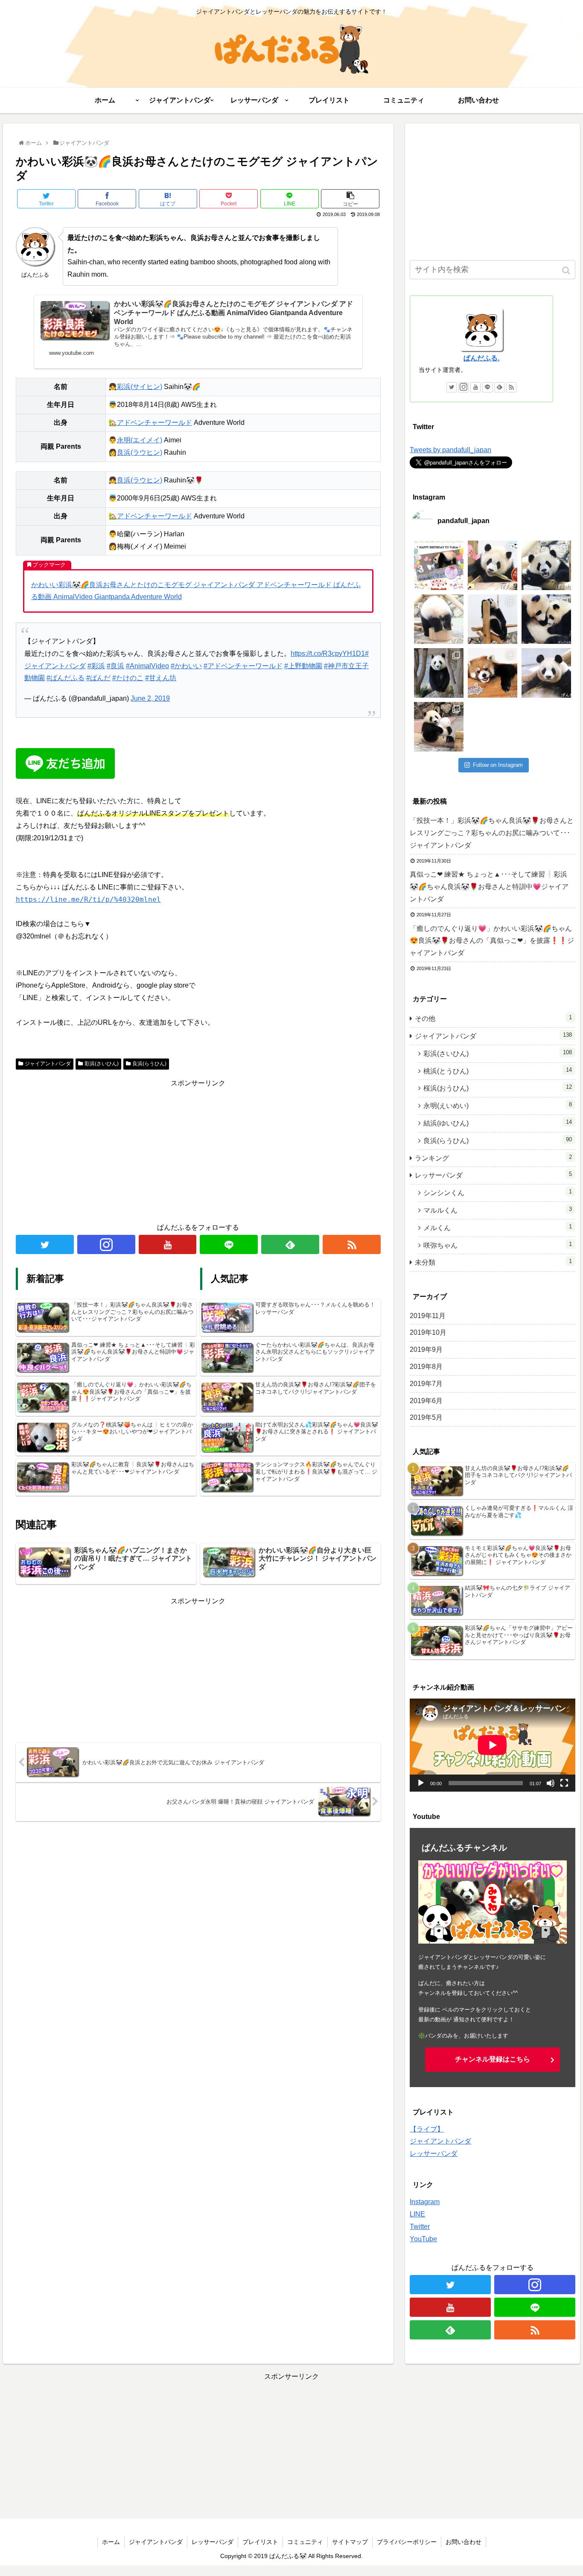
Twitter (420, 2227)
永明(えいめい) (498, 1105)
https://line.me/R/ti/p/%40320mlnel (88, 899)
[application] (493, 1745)
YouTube (423, 2239)
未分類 (493, 1262)
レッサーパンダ (493, 1175)
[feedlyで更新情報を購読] (290, 1244)
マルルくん (498, 1210)
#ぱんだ (98, 678)
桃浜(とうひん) (498, 1071)
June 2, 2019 (150, 698)
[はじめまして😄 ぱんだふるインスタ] (439, 727)
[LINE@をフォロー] (229, 1244)
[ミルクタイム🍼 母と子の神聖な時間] (546, 619)
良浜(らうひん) (149, 1064)
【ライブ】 (427, 2129)
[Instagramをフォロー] (106, 1244)
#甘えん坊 (161, 678)
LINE (417, 2214)
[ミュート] (551, 1783)
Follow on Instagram (498, 765)
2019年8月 (426, 1367)
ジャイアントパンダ (48, 1064)
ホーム (111, 2542)
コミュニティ (305, 2542)
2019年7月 (426, 1384)
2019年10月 (428, 1332)
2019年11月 (428, 1316)
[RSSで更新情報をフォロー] (352, 1244)
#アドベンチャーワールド (243, 666)
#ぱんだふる (66, 678)
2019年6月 (426, 1401)
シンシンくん (498, 1192)
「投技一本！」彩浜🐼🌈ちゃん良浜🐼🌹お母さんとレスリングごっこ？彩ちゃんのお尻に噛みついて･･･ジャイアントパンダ (492, 833)
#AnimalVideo (147, 666)
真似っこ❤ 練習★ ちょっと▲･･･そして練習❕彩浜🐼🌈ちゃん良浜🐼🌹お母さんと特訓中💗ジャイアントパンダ (489, 887)
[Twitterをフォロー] (45, 1244)
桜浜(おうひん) (498, 1088)
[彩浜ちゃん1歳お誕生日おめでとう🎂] (493, 565)
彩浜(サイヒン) (140, 387)
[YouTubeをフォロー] (168, 1244)
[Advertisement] (198, 1149)
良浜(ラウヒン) (140, 452)
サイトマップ (350, 2542)
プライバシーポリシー (407, 2542)
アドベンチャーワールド (154, 423)
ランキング (493, 1158)
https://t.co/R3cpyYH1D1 (328, 654)
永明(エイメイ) (140, 440)
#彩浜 (96, 666)
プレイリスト (260, 2542)
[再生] (421, 1783)
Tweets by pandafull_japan (450, 450)
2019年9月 (426, 1349)
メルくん (498, 1227)
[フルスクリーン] (564, 1783)
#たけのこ (128, 678)
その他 (493, 1018)
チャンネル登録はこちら (493, 2059)
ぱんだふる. (481, 358)
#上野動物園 (303, 666)
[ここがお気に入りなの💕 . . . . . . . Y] (546, 565)
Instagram (425, 2202)
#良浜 (115, 666)
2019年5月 (426, 1417)
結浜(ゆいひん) (498, 1123)
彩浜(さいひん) (102, 1064)
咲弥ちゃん (498, 1245)
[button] (567, 270)
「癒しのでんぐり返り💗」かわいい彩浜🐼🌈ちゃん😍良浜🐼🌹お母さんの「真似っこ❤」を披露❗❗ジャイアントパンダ (492, 941)
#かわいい (186, 666)
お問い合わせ (463, 2542)
